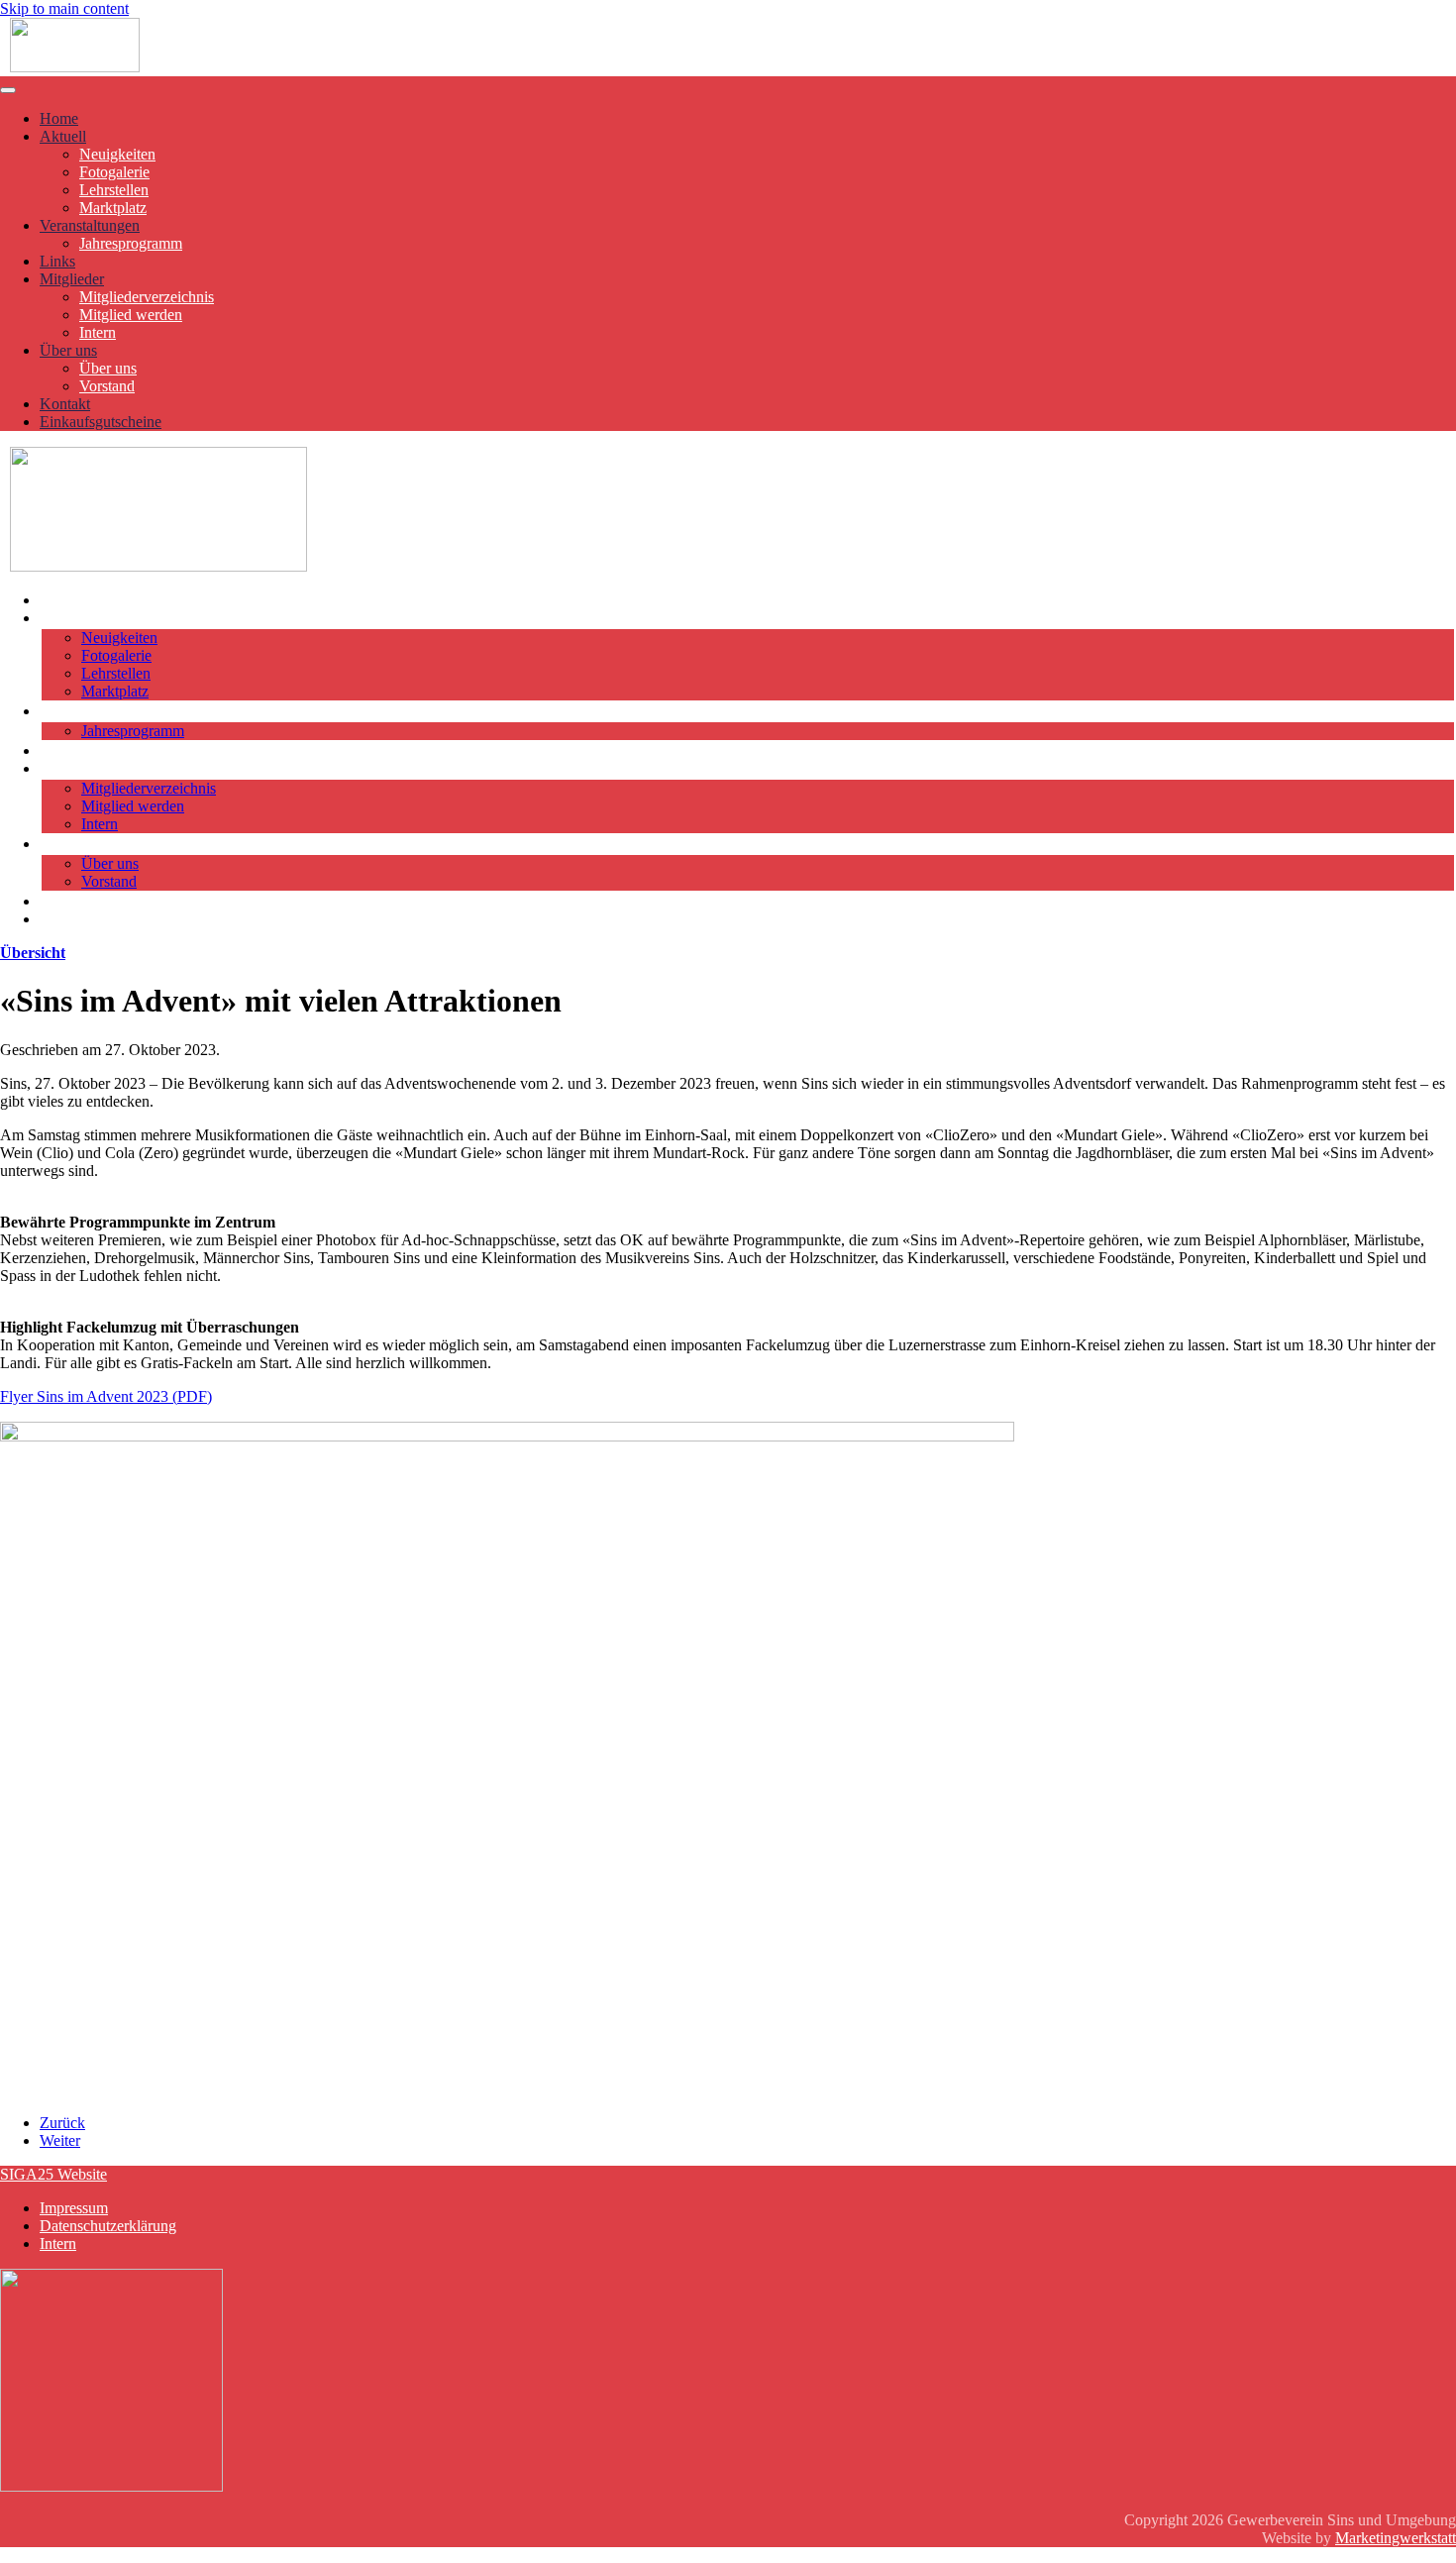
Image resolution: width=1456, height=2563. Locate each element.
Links (57, 261)
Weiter (60, 2140)
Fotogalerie (114, 172)
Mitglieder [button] (72, 768)
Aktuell (63, 136)
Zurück (62, 2123)
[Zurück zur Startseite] (75, 67)
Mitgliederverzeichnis (147, 297)
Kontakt (65, 404)
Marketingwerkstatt (1396, 2538)
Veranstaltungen (90, 225)
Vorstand (107, 386)
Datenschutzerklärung (108, 2226)
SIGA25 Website (53, 2174)
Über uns (68, 350)
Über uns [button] (68, 844)
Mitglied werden (131, 315)
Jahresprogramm (131, 243)
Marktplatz (113, 208)
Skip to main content (64, 8)
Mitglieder (72, 279)
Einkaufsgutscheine (101, 422)
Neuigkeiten (117, 154)
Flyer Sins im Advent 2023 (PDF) (106, 1396)
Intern (98, 332)
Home (59, 118)
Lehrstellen (114, 190)
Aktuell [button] (63, 618)
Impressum (74, 2208)
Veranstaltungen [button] (90, 711)
